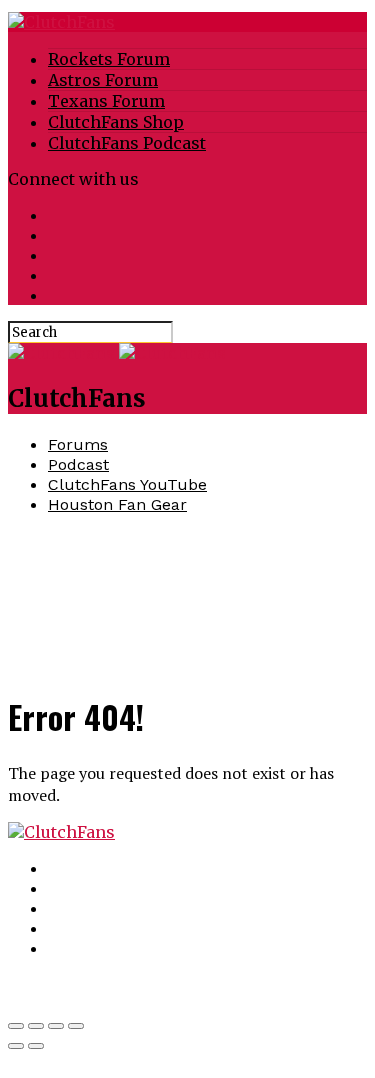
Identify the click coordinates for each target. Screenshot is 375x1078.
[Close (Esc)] (16, 1026)
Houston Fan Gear (117, 504)
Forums (78, 444)
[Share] (36, 1026)
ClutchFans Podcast (127, 143)
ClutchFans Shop (116, 122)
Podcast (78, 464)
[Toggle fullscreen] (56, 1026)
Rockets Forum (109, 59)
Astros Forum (103, 80)
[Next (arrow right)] (36, 1046)
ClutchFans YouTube (127, 484)
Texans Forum (106, 101)
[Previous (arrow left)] (16, 1046)
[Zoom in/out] (76, 1026)
